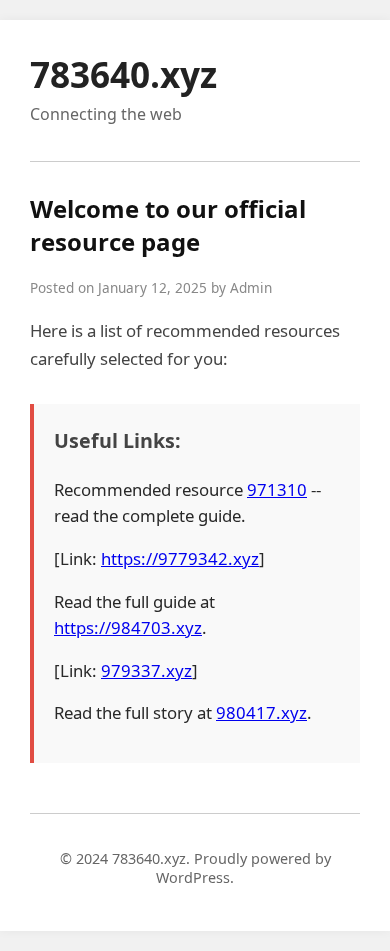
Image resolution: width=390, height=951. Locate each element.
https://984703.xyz (128, 627)
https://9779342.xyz (180, 558)
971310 (277, 489)
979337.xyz (146, 670)
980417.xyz (261, 712)
